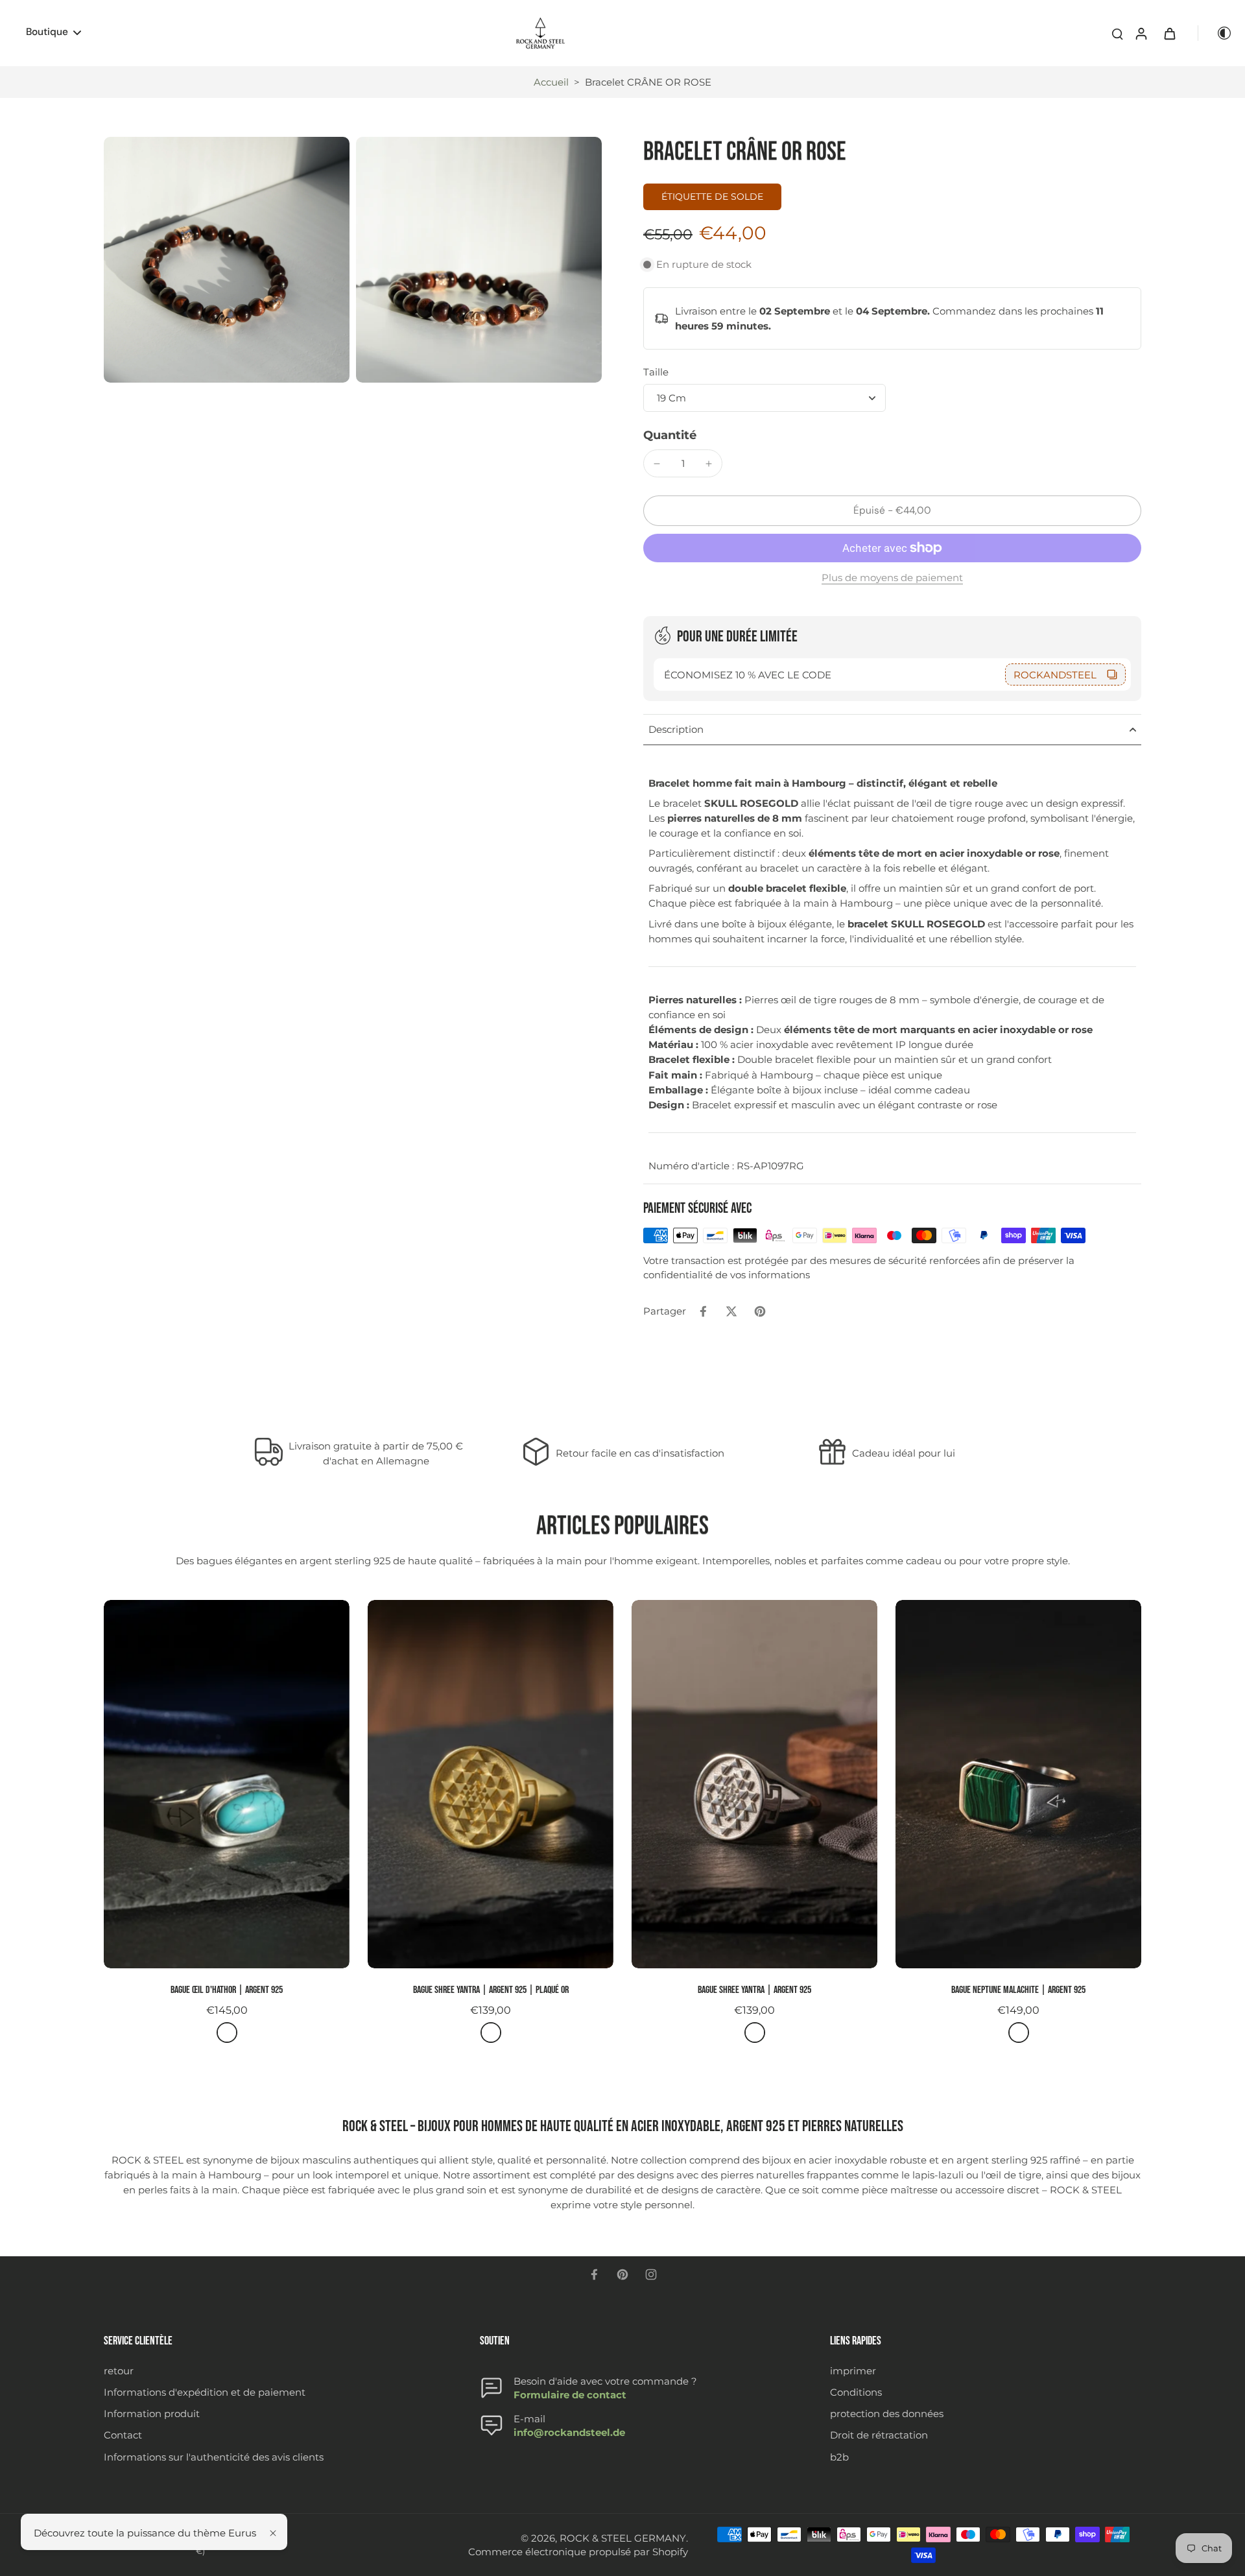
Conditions (856, 2392)
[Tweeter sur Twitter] (731, 1311)
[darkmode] (1215, 33)
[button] (892, 511)
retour (119, 2371)
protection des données (887, 2414)
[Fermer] (273, 2533)
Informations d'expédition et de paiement (205, 2392)
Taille (656, 372)
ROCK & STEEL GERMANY (623, 2538)
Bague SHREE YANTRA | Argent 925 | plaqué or (491, 1990)
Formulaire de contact (570, 2395)
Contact (123, 2435)
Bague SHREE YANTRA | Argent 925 (754, 1990)
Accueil (551, 82)
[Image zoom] (227, 260)
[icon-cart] (1169, 33)
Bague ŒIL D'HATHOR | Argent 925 (227, 1990)
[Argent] (227, 2033)
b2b (839, 2457)
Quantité (670, 435)
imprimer (853, 2371)
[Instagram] (651, 2274)
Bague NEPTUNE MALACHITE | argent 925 (1018, 1990)
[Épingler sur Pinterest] (760, 1311)
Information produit (152, 2414)
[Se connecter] (1141, 33)
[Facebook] (594, 2274)
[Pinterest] (622, 2274)
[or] (491, 2033)
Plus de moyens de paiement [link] (892, 578)
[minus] (657, 464)
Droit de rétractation (879, 2435)
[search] (1117, 33)
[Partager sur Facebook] (703, 1311)
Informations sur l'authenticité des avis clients (214, 2457)
